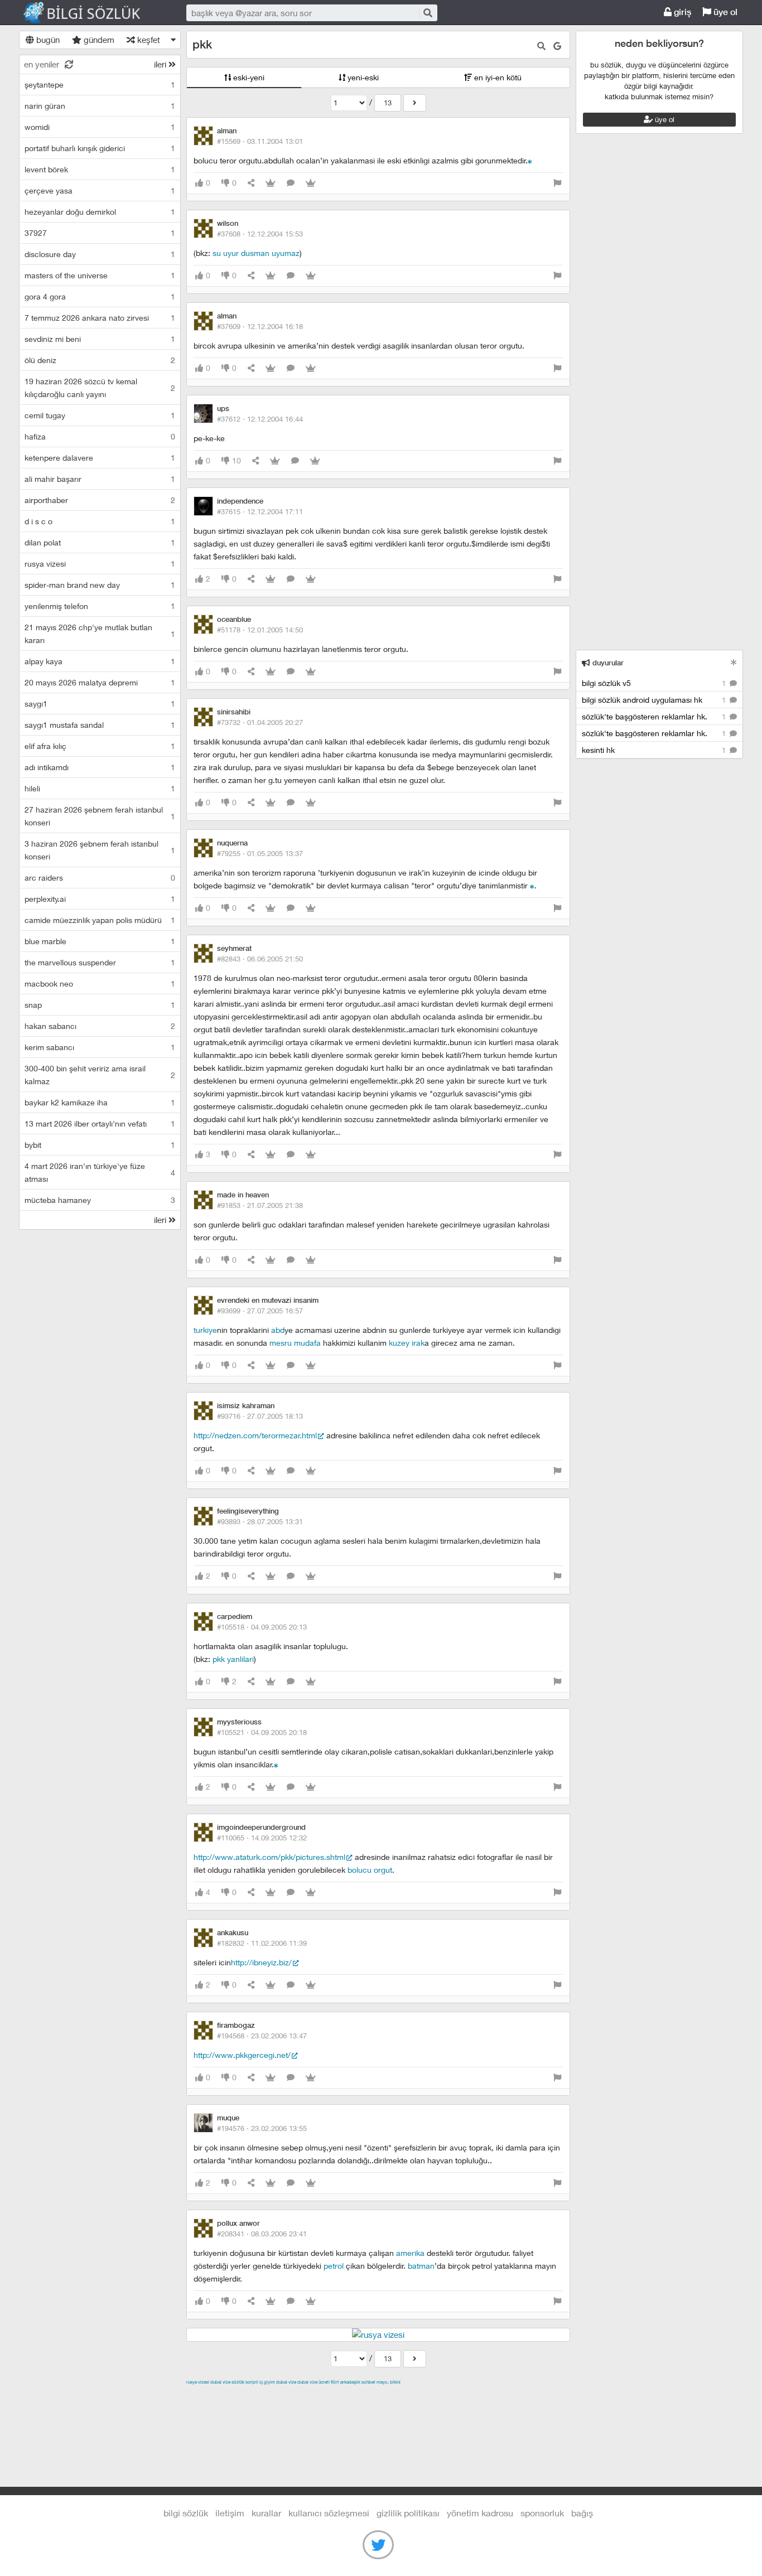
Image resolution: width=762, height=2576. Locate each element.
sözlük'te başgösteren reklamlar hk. (655, 716)
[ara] (427, 13)
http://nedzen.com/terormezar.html (255, 1435)
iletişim (230, 2513)
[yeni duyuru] (734, 662)
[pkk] (415, 103)
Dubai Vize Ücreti (314, 2382)
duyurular (607, 663)
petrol (334, 2266)
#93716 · (260, 1416)
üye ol (724, 12)
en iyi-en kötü (497, 77)
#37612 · (260, 419)
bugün (47, 40)
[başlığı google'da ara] (557, 46)
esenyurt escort (342, 2408)
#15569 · (260, 141)
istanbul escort (240, 2408)
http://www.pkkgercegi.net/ (242, 2055)
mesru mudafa (295, 1343)
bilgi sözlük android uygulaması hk (655, 700)
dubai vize (220, 2382)
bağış (582, 2513)
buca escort (313, 2395)
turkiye (205, 1330)
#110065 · (262, 1838)
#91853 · (260, 1205)
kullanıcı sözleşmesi (329, 2513)
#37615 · (260, 511)
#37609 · (260, 326)
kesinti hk (655, 750)
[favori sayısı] (271, 183)
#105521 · (262, 1732)
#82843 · (260, 959)
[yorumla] (291, 183)
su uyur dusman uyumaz (256, 253)
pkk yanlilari (233, 1659)
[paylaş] (251, 183)
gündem (98, 40)
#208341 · (262, 2234)
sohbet (368, 2382)
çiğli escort (409, 2395)
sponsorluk (542, 2513)
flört (335, 2382)
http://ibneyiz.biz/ (261, 1962)
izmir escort (208, 2395)
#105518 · (262, 1627)
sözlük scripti (245, 2382)
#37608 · (260, 234)
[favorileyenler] (311, 183)
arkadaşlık (350, 2382)
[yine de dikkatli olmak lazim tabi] (530, 160)
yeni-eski (362, 77)
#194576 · (262, 2128)
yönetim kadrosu (480, 2513)
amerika (410, 2253)
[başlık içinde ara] (541, 46)
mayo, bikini (389, 2382)
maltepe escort (260, 2395)
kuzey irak (407, 1343)
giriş (681, 12)
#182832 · (262, 1943)
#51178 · (260, 630)
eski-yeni (248, 77)
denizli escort (362, 2395)
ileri (161, 64)
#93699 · (260, 1311)
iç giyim (267, 2382)
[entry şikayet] (557, 183)
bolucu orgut (370, 1870)
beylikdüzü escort (406, 2408)
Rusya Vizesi (198, 2382)
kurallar (266, 2513)
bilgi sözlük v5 (655, 683)
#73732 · (260, 722)
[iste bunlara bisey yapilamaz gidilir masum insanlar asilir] (276, 1764)
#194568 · (262, 2036)
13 (388, 103)
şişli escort (290, 2408)
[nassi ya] (532, 885)
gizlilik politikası (408, 2513)
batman (421, 2266)
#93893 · (260, 1521)
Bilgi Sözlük (91, 13)
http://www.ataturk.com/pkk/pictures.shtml (269, 1857)
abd (278, 1330)
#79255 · (260, 853)
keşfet (148, 40)
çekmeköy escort (464, 2395)
